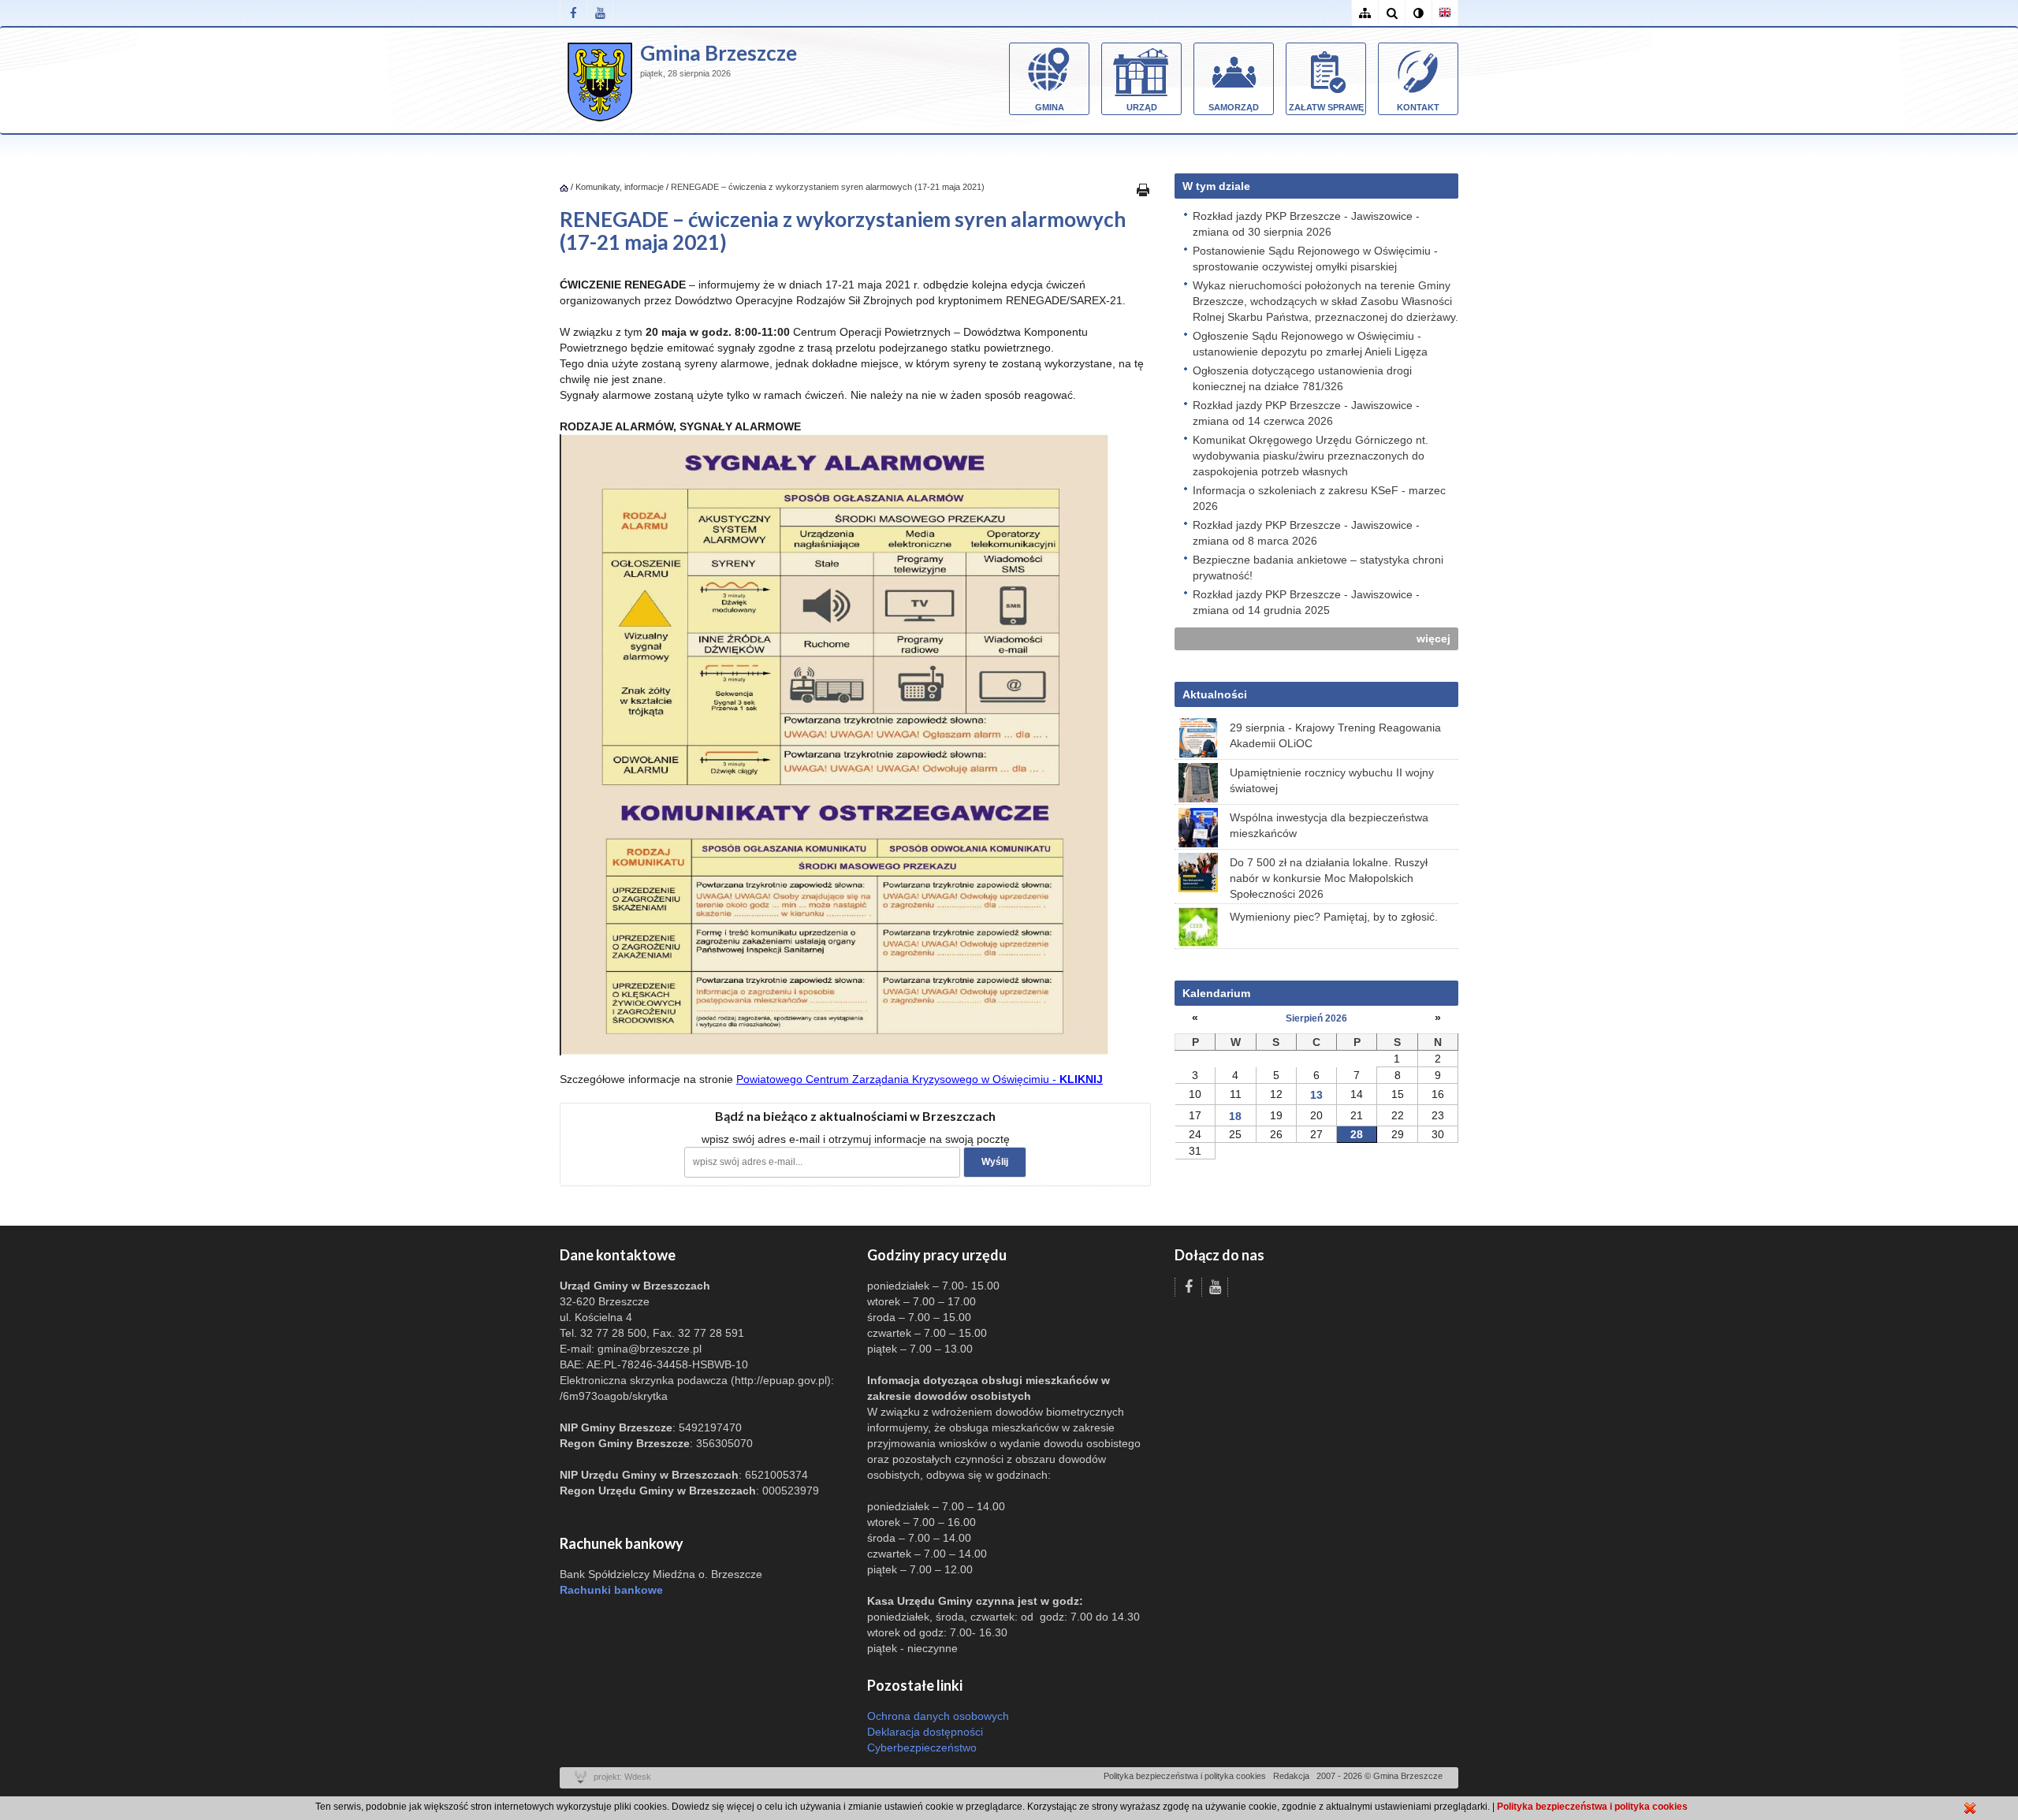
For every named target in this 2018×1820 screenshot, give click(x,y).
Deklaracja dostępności (925, 1732)
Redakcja (1291, 1776)
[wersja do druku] (1143, 189)
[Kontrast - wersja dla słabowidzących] (1418, 13)
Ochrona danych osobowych (938, 1716)
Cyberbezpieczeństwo (922, 1747)
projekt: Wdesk (622, 1777)
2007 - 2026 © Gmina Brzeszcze (1379, 1776)
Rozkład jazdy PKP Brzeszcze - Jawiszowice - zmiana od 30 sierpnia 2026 (1306, 224)
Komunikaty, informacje (620, 187)
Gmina (1050, 107)
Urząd (1142, 107)
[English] (1445, 13)
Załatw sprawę (1326, 107)
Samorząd (1234, 107)
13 (1316, 1095)
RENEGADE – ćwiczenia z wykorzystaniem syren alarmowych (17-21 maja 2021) (828, 187)
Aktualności (1215, 694)
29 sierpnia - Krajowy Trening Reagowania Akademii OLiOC (1335, 735)
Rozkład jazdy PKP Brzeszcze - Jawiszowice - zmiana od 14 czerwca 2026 (1306, 413)
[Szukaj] (1391, 13)
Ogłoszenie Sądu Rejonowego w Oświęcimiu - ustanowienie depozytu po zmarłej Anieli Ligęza (1310, 344)
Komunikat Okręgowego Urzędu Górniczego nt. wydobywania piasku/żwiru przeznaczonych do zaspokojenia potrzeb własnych (1311, 456)
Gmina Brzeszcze (719, 53)
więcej (1433, 638)
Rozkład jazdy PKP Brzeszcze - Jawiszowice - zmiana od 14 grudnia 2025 (1306, 602)
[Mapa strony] (1365, 13)
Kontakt (1418, 107)
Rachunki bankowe (611, 1590)
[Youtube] (600, 13)
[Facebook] (573, 13)
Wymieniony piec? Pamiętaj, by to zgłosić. (1334, 917)
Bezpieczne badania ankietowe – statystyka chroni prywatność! (1318, 568)
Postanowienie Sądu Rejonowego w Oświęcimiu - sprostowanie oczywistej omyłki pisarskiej (1315, 259)
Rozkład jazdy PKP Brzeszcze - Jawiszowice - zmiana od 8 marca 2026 (1306, 533)
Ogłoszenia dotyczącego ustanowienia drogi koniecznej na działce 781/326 (1302, 378)
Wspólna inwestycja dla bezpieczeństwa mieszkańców (1329, 825)
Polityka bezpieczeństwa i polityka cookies (1185, 1776)
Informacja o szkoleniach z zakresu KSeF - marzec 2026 (1319, 498)
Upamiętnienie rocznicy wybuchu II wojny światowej (1332, 780)
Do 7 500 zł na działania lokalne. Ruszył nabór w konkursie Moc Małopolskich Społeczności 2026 (1329, 878)
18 (1235, 1116)
